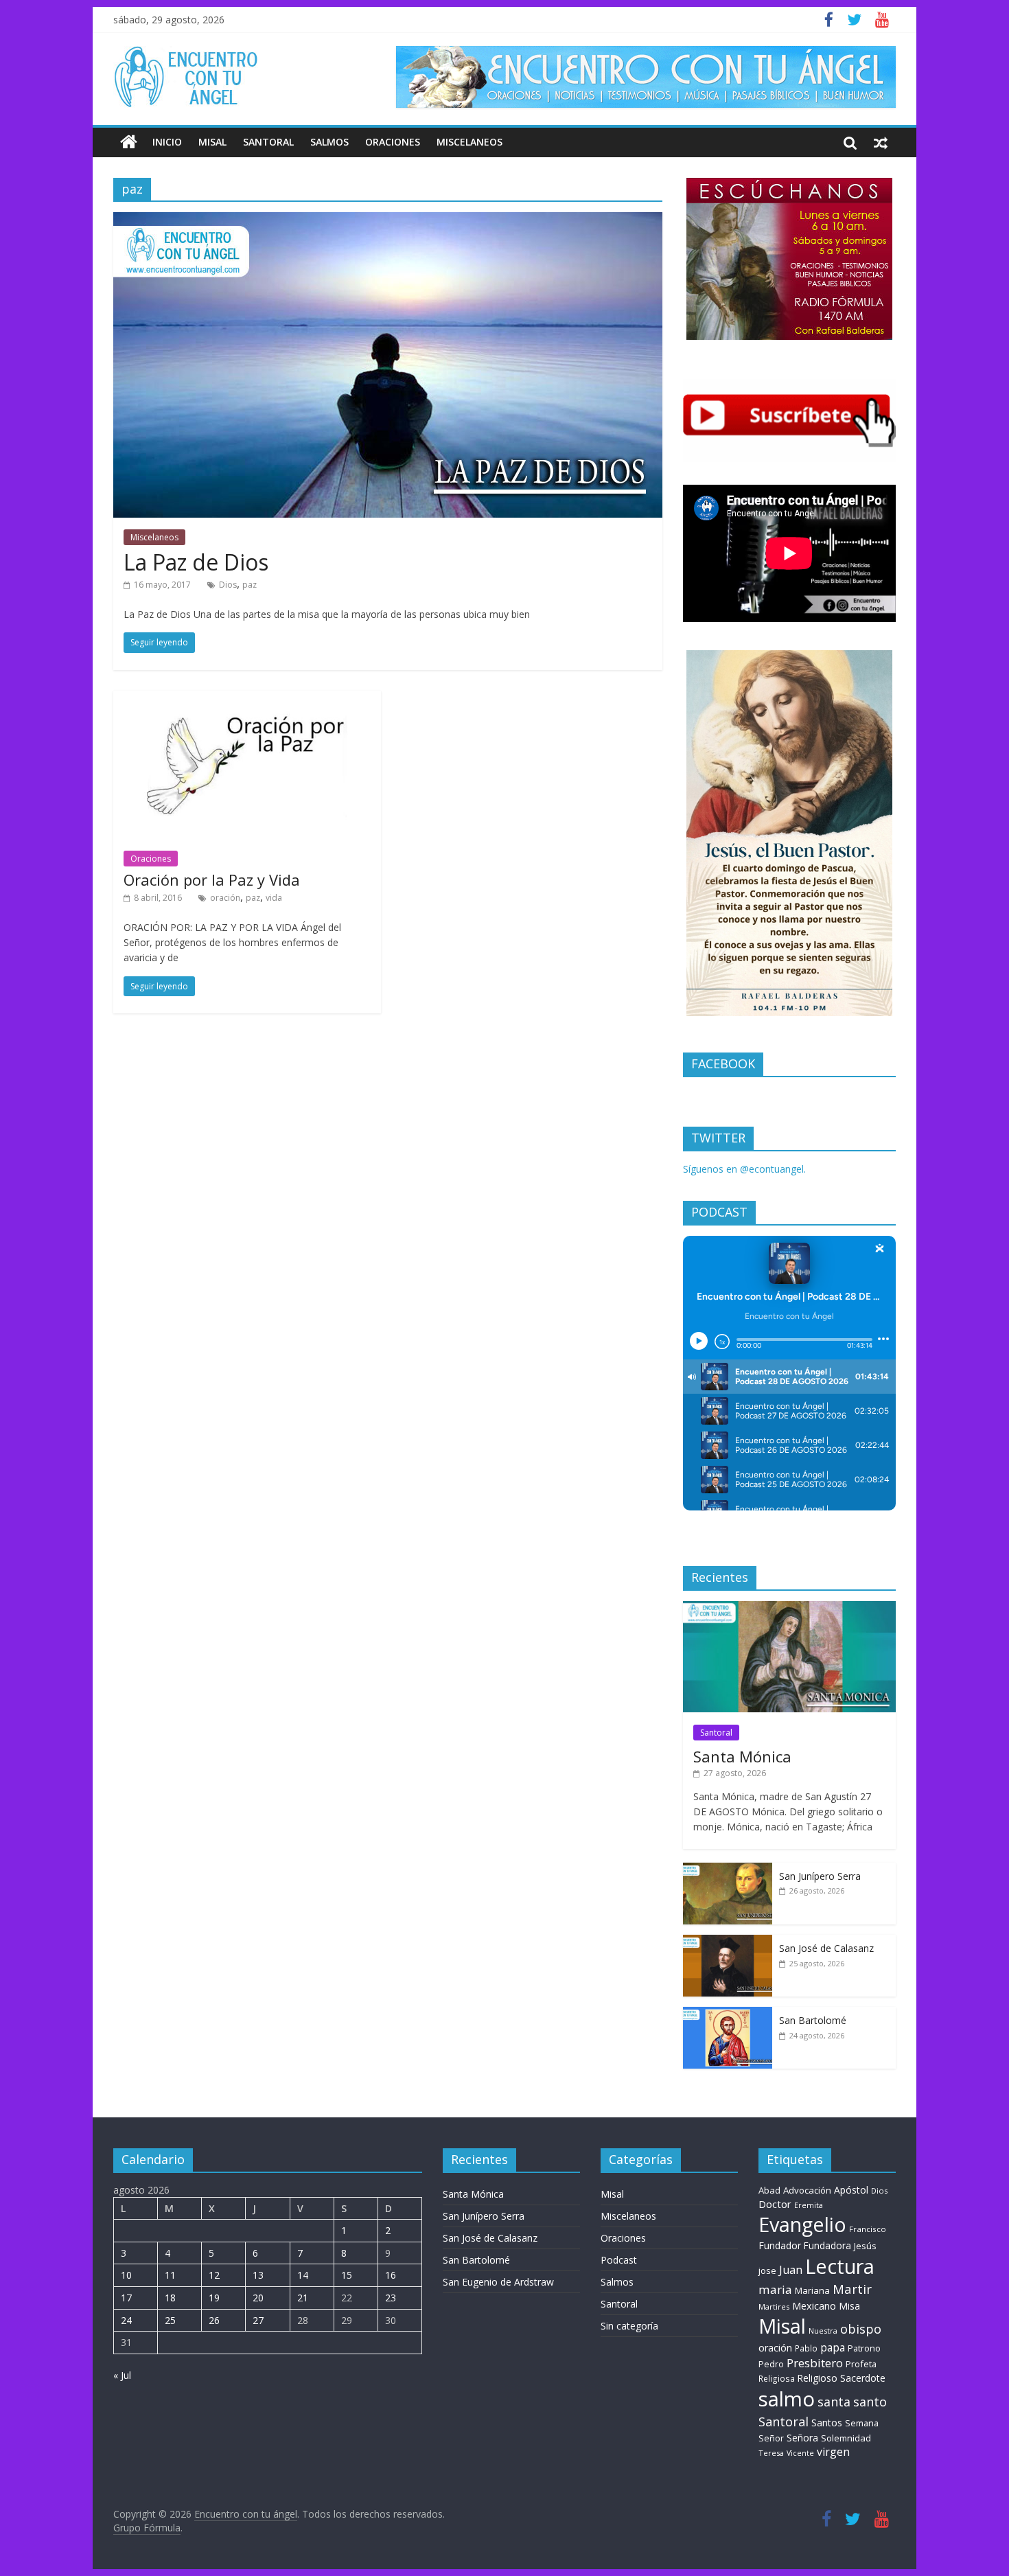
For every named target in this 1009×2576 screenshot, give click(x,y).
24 (126, 2320)
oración (225, 898)
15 (347, 2275)
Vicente (800, 2453)
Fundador (780, 2245)
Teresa (771, 2453)
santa (834, 2402)
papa (833, 2347)
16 (391, 2275)
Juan (791, 2270)
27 (258, 2320)
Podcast (619, 2260)
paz (250, 585)
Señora (802, 2438)
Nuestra (823, 2331)
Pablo (806, 2348)
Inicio (167, 142)
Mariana (812, 2290)
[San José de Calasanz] (728, 1942)
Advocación (807, 2190)
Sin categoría (629, 2326)
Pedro (771, 2364)
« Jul (122, 2375)
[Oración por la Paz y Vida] (247, 699)
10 (126, 2275)
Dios (228, 585)
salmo (787, 2399)
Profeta (861, 2364)
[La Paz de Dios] (388, 220)
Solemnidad (846, 2438)
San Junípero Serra (820, 1876)
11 (170, 2275)
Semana (862, 2423)
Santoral (268, 142)
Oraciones (393, 142)
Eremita (809, 2205)
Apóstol (851, 2190)
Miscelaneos (469, 142)
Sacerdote (863, 2378)
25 (170, 2320)
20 (258, 2298)
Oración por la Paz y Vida (212, 879)
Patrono (864, 2348)
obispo (861, 2328)
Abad (769, 2190)
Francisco (868, 2229)
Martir (852, 2289)
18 (170, 2298)
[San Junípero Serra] (728, 1870)
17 (126, 2298)
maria (775, 2289)
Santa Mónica (742, 1756)
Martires (774, 2307)
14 (303, 2275)
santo (870, 2402)
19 (214, 2298)
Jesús (865, 2246)
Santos (827, 2423)
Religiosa (777, 2379)
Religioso (817, 2378)
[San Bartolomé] (728, 2014)
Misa (849, 2306)
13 (258, 2275)
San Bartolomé (813, 2020)
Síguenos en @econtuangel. (744, 1169)
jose (767, 2270)
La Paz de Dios (196, 562)
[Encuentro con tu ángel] (129, 142)
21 (303, 2298)
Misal (212, 142)
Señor (771, 2438)
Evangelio (802, 2224)
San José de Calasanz (826, 1948)
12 (214, 2275)
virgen (833, 2452)
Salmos (329, 142)
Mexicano (814, 2305)
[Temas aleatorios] (881, 142)
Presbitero (815, 2363)
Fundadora (827, 2246)
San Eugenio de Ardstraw (498, 2282)
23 (391, 2298)
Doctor (775, 2204)
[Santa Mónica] (789, 1608)
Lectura (840, 2266)
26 (214, 2320)
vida (274, 898)
